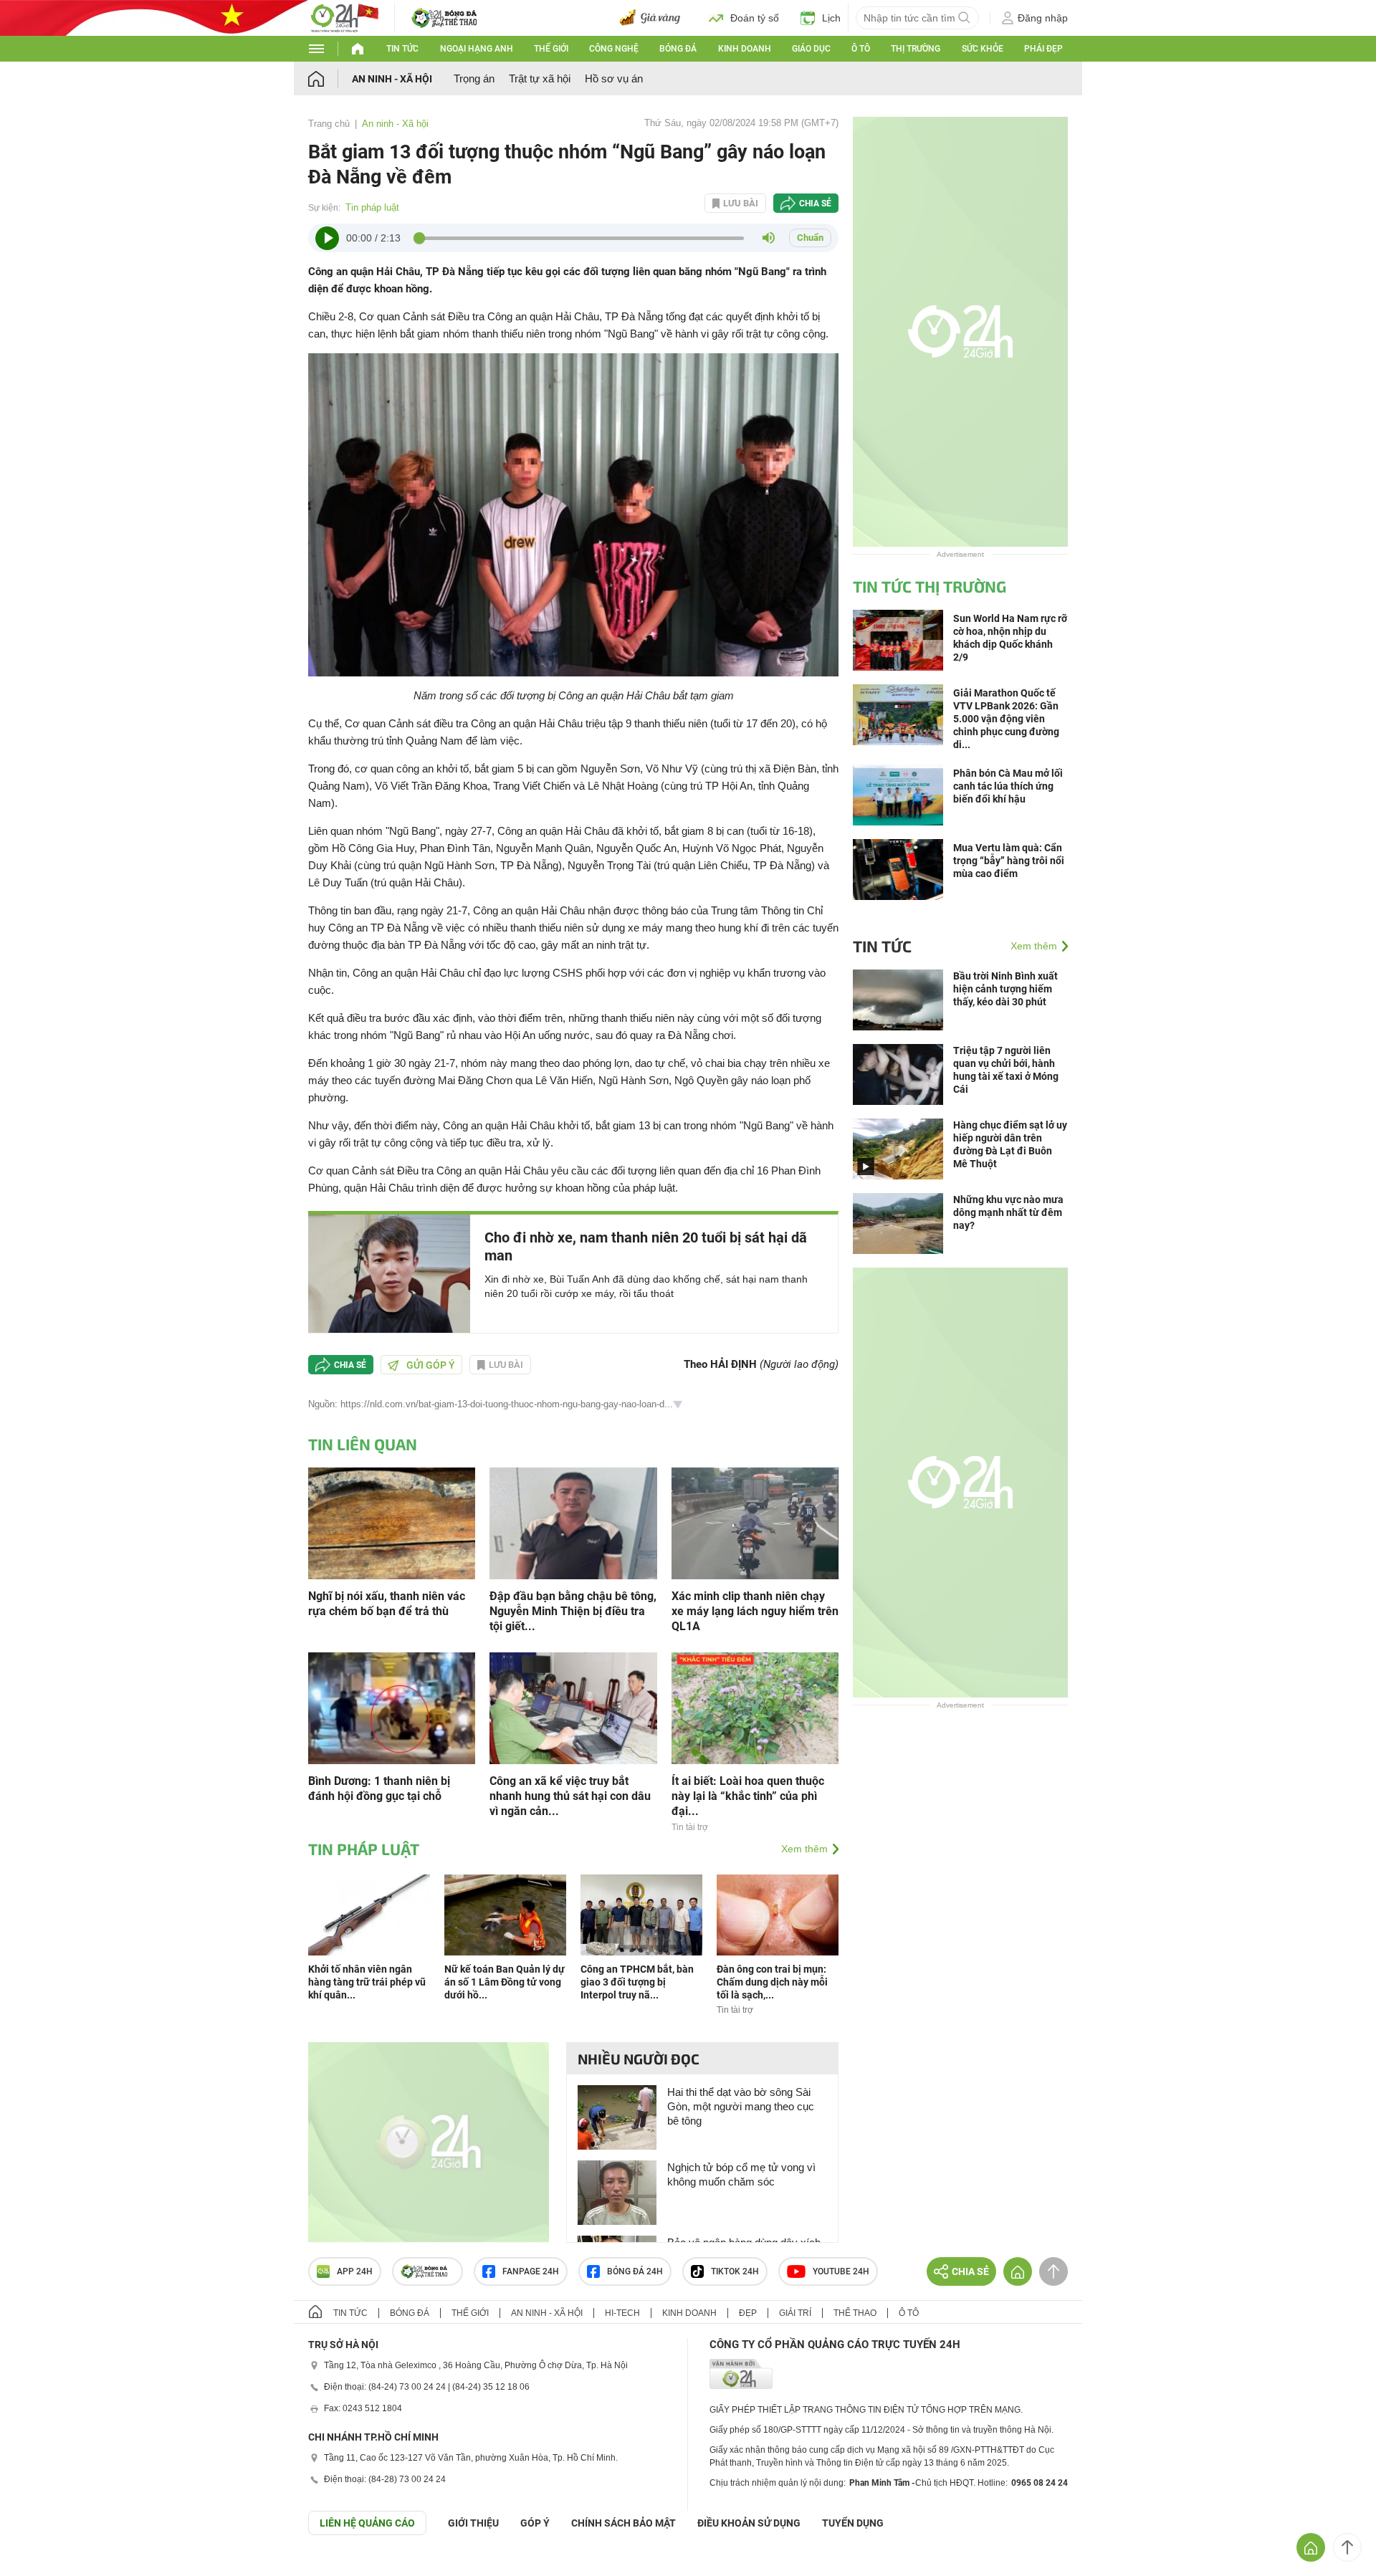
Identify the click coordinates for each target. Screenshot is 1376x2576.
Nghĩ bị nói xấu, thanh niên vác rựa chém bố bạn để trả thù (387, 1604)
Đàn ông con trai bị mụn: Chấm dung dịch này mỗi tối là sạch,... (772, 1982)
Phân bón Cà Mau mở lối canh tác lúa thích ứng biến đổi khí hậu (1008, 786)
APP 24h (355, 2271)
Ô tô (861, 49)
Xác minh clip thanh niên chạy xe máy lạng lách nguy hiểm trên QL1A (755, 1611)
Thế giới (551, 49)
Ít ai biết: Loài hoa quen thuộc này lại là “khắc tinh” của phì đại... (748, 1796)
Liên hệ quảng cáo (367, 2523)
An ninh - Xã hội (392, 79)
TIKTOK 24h (735, 2271)
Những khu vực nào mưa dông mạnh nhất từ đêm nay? (1008, 1212)
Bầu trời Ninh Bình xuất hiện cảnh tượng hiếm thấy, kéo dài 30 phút (1005, 989)
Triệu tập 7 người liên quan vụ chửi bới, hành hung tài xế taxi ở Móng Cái (1006, 1070)
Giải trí (795, 2313)
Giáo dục (811, 49)
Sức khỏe (983, 49)
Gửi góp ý (431, 1365)
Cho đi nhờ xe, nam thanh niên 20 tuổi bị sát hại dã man (646, 1246)
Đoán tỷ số (755, 18)
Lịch (831, 18)
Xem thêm (804, 1849)
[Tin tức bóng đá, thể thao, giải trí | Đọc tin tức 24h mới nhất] (344, 17)
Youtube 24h (841, 2271)
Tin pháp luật (372, 207)
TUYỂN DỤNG (853, 2523)
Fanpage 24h (531, 2271)
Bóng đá (678, 49)
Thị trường (916, 49)
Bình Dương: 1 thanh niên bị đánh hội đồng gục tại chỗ (379, 1789)
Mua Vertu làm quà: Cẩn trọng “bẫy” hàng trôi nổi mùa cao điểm (1009, 861)
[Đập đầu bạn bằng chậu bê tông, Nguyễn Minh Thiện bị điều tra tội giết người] (573, 1522)
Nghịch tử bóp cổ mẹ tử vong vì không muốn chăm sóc (741, 2174)
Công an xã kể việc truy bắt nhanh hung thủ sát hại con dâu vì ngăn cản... (570, 1796)
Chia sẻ (815, 204)
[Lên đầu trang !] (1347, 2547)
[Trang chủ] (330, 78)
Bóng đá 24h (635, 2271)
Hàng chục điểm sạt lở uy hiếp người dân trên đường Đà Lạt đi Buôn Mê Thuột (1010, 1144)
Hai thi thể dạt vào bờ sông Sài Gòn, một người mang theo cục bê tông (741, 2106)
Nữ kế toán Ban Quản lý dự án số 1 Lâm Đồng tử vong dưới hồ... (505, 1982)
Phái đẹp (1043, 49)
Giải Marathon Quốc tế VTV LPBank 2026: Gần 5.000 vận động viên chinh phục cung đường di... (1006, 719)
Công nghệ (614, 49)
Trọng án (474, 78)
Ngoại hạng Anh (477, 49)
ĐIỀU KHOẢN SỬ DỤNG (749, 2523)
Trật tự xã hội (540, 78)
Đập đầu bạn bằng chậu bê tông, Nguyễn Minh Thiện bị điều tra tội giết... (573, 1611)
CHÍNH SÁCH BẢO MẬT (623, 2523)
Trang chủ (329, 124)
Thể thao (855, 2313)
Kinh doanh (745, 49)
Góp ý (535, 2523)
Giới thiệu (473, 2523)
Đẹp (748, 2313)
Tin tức (402, 49)
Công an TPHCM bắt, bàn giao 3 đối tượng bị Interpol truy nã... (637, 1982)
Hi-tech (622, 2313)
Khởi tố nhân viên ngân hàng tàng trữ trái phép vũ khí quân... (367, 1982)
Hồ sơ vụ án (614, 78)
